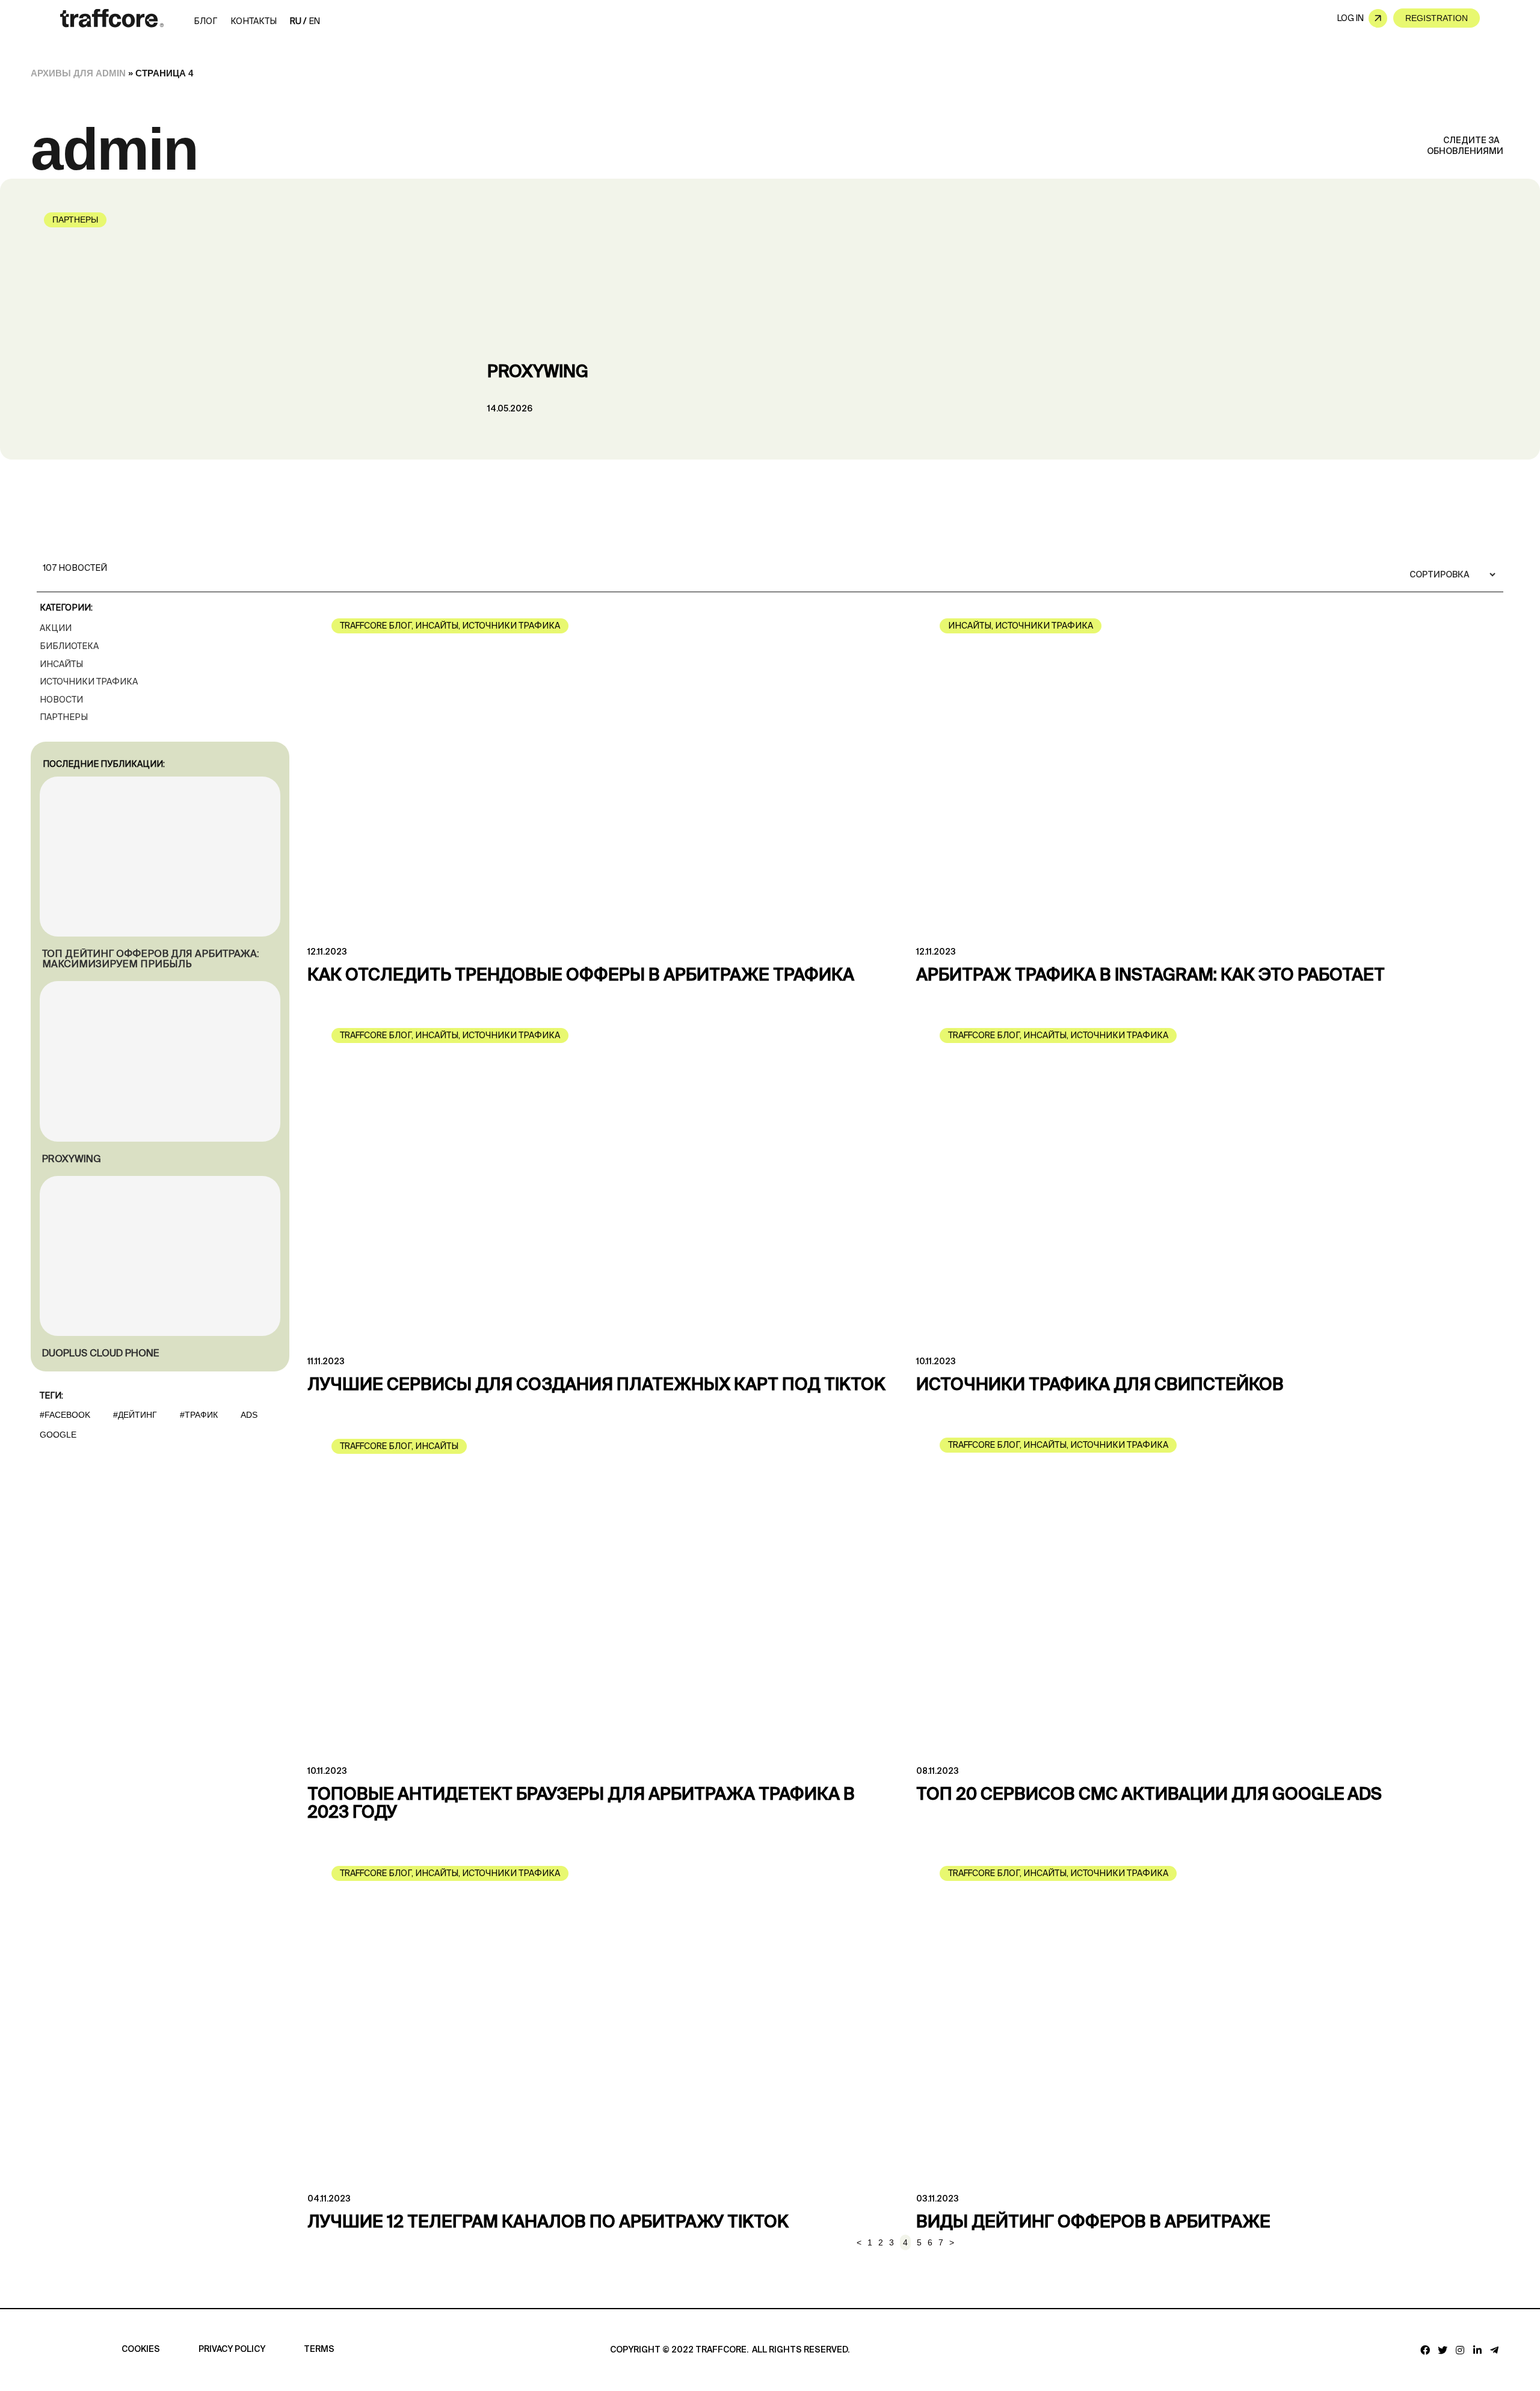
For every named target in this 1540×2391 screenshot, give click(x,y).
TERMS (319, 2349)
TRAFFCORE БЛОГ (376, 626)
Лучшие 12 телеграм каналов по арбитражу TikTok (548, 2223)
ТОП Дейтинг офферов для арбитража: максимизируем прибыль (151, 959)
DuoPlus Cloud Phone (100, 1353)
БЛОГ (205, 21)
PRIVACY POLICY (232, 2349)
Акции (56, 628)
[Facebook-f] (1425, 2350)
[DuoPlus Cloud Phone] (160, 1256)
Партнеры (75, 220)
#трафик (199, 1415)
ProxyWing (538, 372)
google (58, 1435)
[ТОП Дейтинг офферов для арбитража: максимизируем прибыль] (160, 857)
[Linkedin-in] (1477, 2350)
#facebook (65, 1415)
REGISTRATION (1437, 18)
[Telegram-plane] (1495, 2350)
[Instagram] (1460, 2350)
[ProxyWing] (160, 1061)
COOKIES (141, 2349)
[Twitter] (1443, 2350)
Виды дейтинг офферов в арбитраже (1093, 2223)
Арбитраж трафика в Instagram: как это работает (1150, 976)
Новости (61, 700)
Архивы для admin (78, 73)
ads (249, 1415)
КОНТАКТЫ (254, 21)
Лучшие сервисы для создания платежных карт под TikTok (596, 1385)
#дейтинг (135, 1415)
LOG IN (1351, 18)
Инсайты (61, 664)
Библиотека (69, 646)
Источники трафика (89, 682)
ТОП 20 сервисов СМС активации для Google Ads (1149, 1795)
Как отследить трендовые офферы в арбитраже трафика (581, 976)
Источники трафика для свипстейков (1100, 1385)
